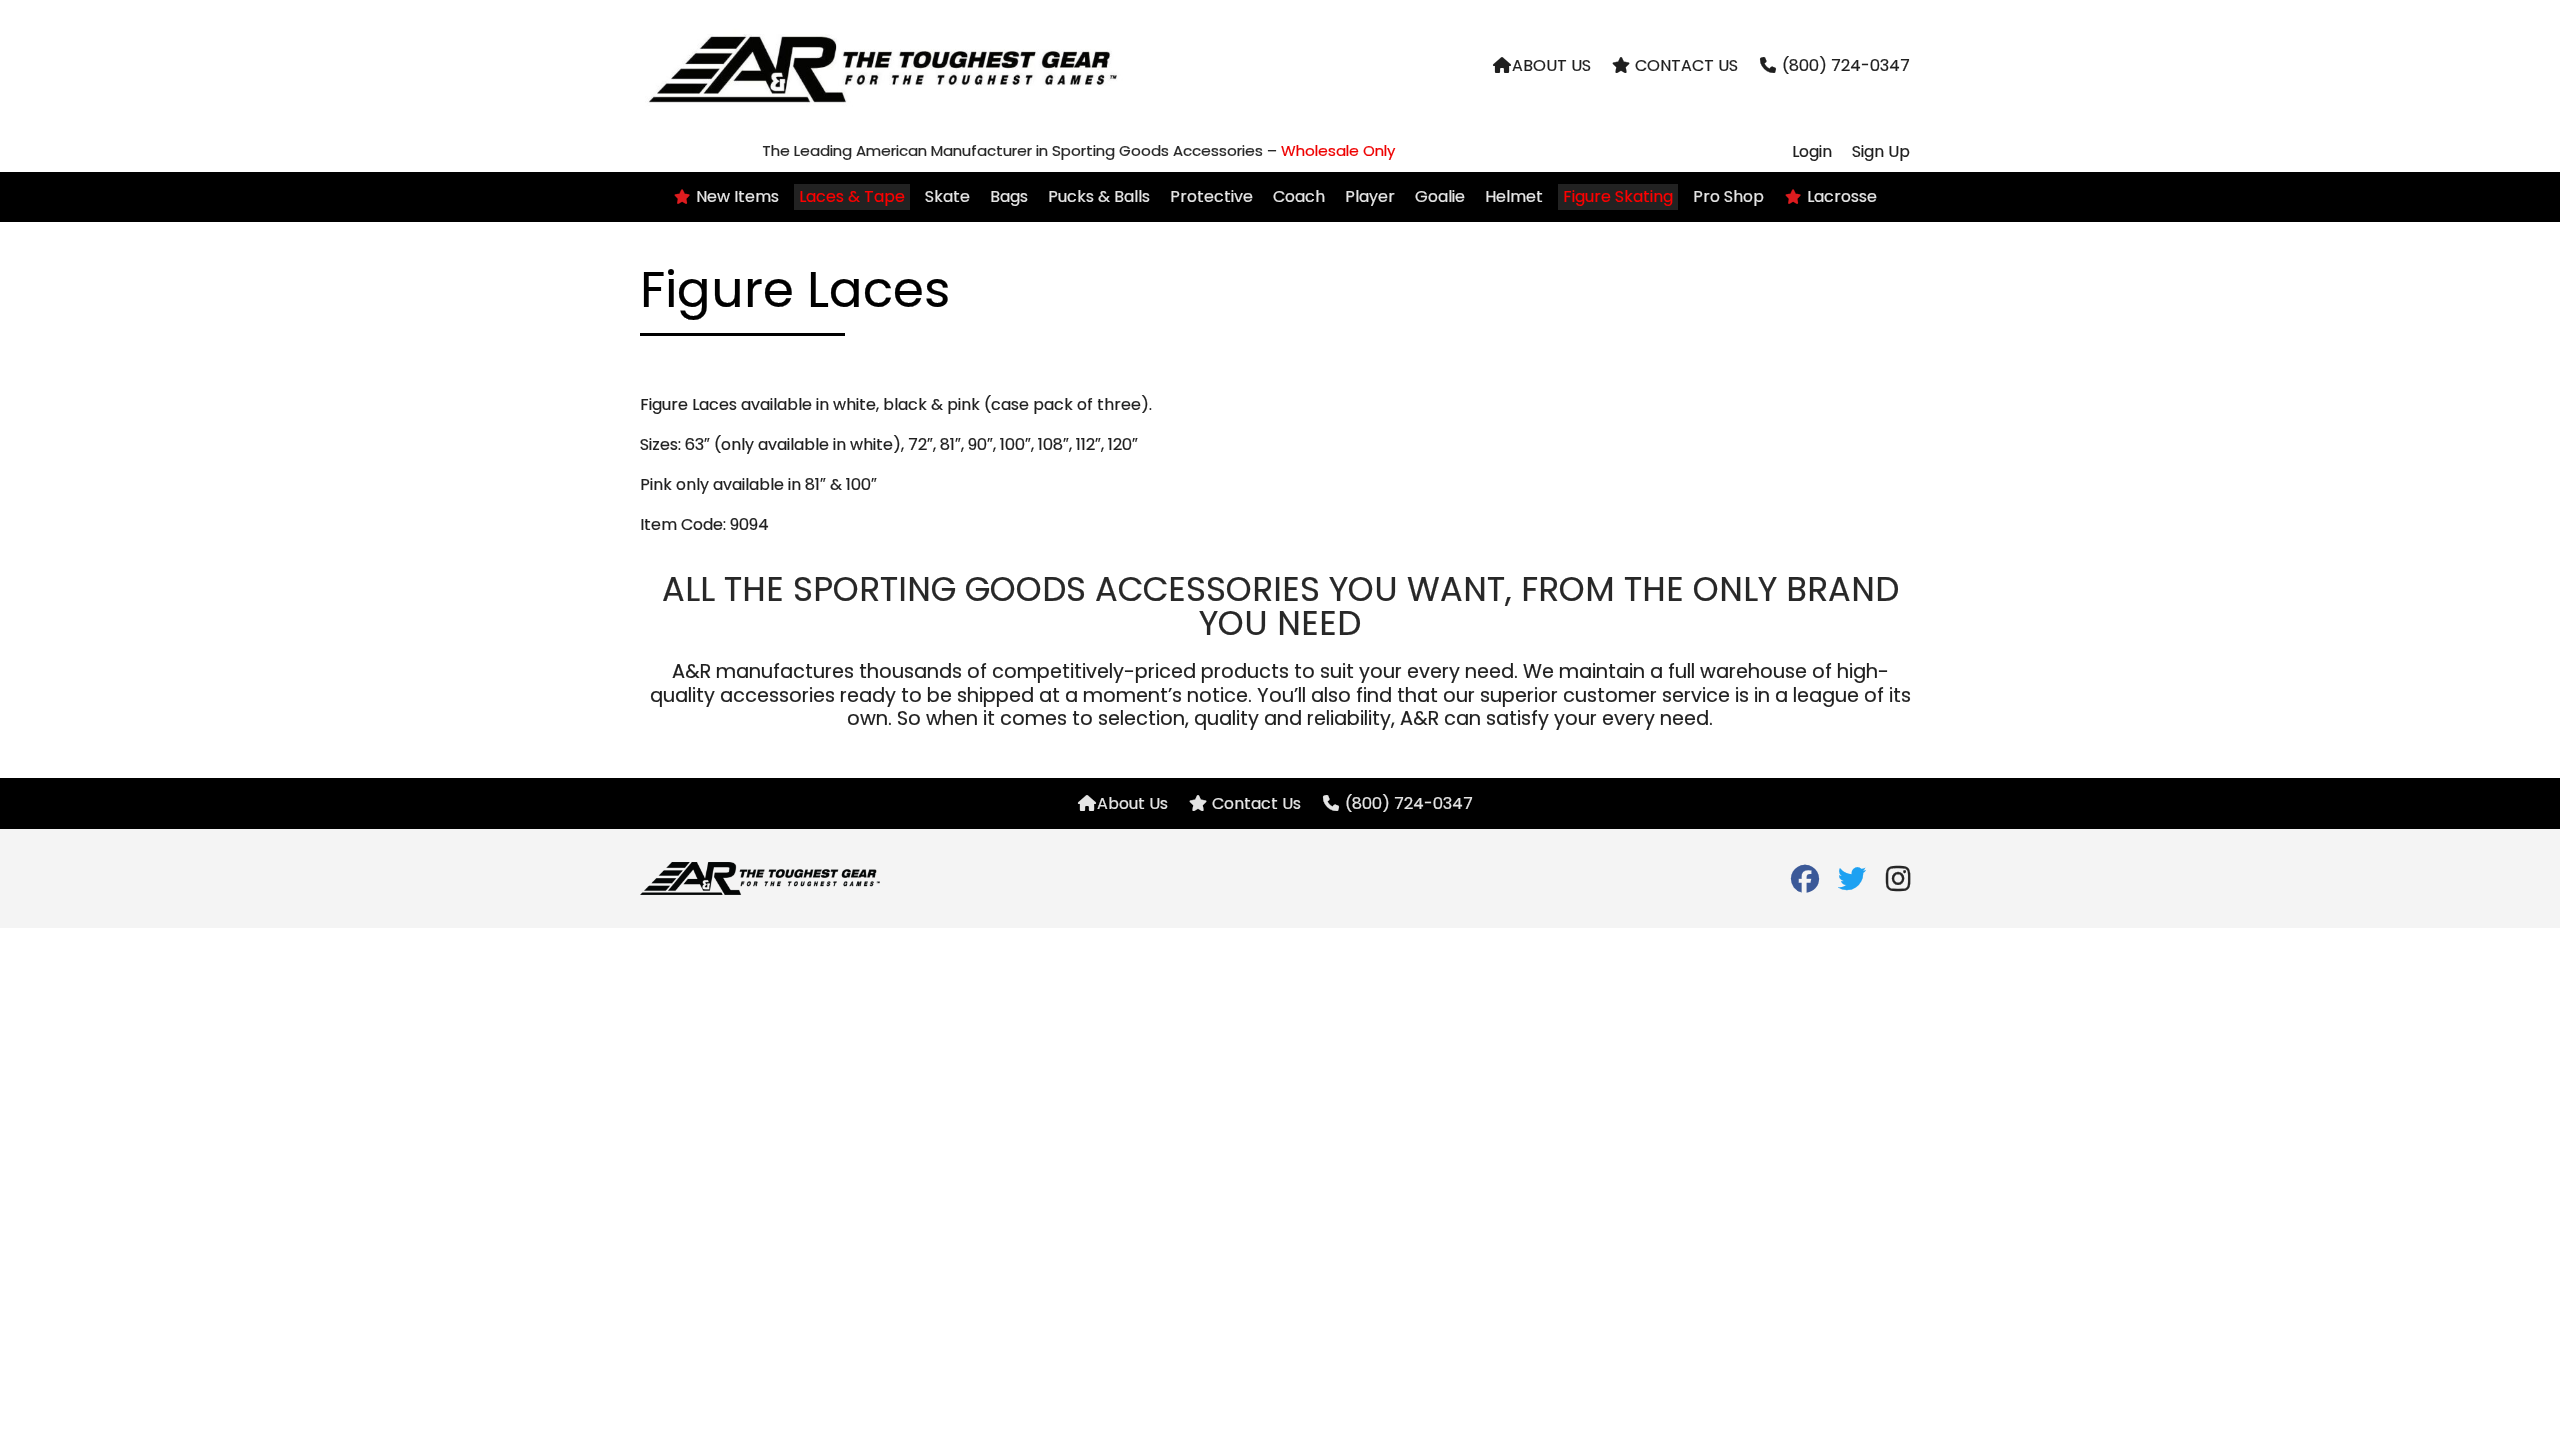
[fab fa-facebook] (1804, 883)
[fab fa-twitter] (1851, 883)
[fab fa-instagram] (1898, 883)
